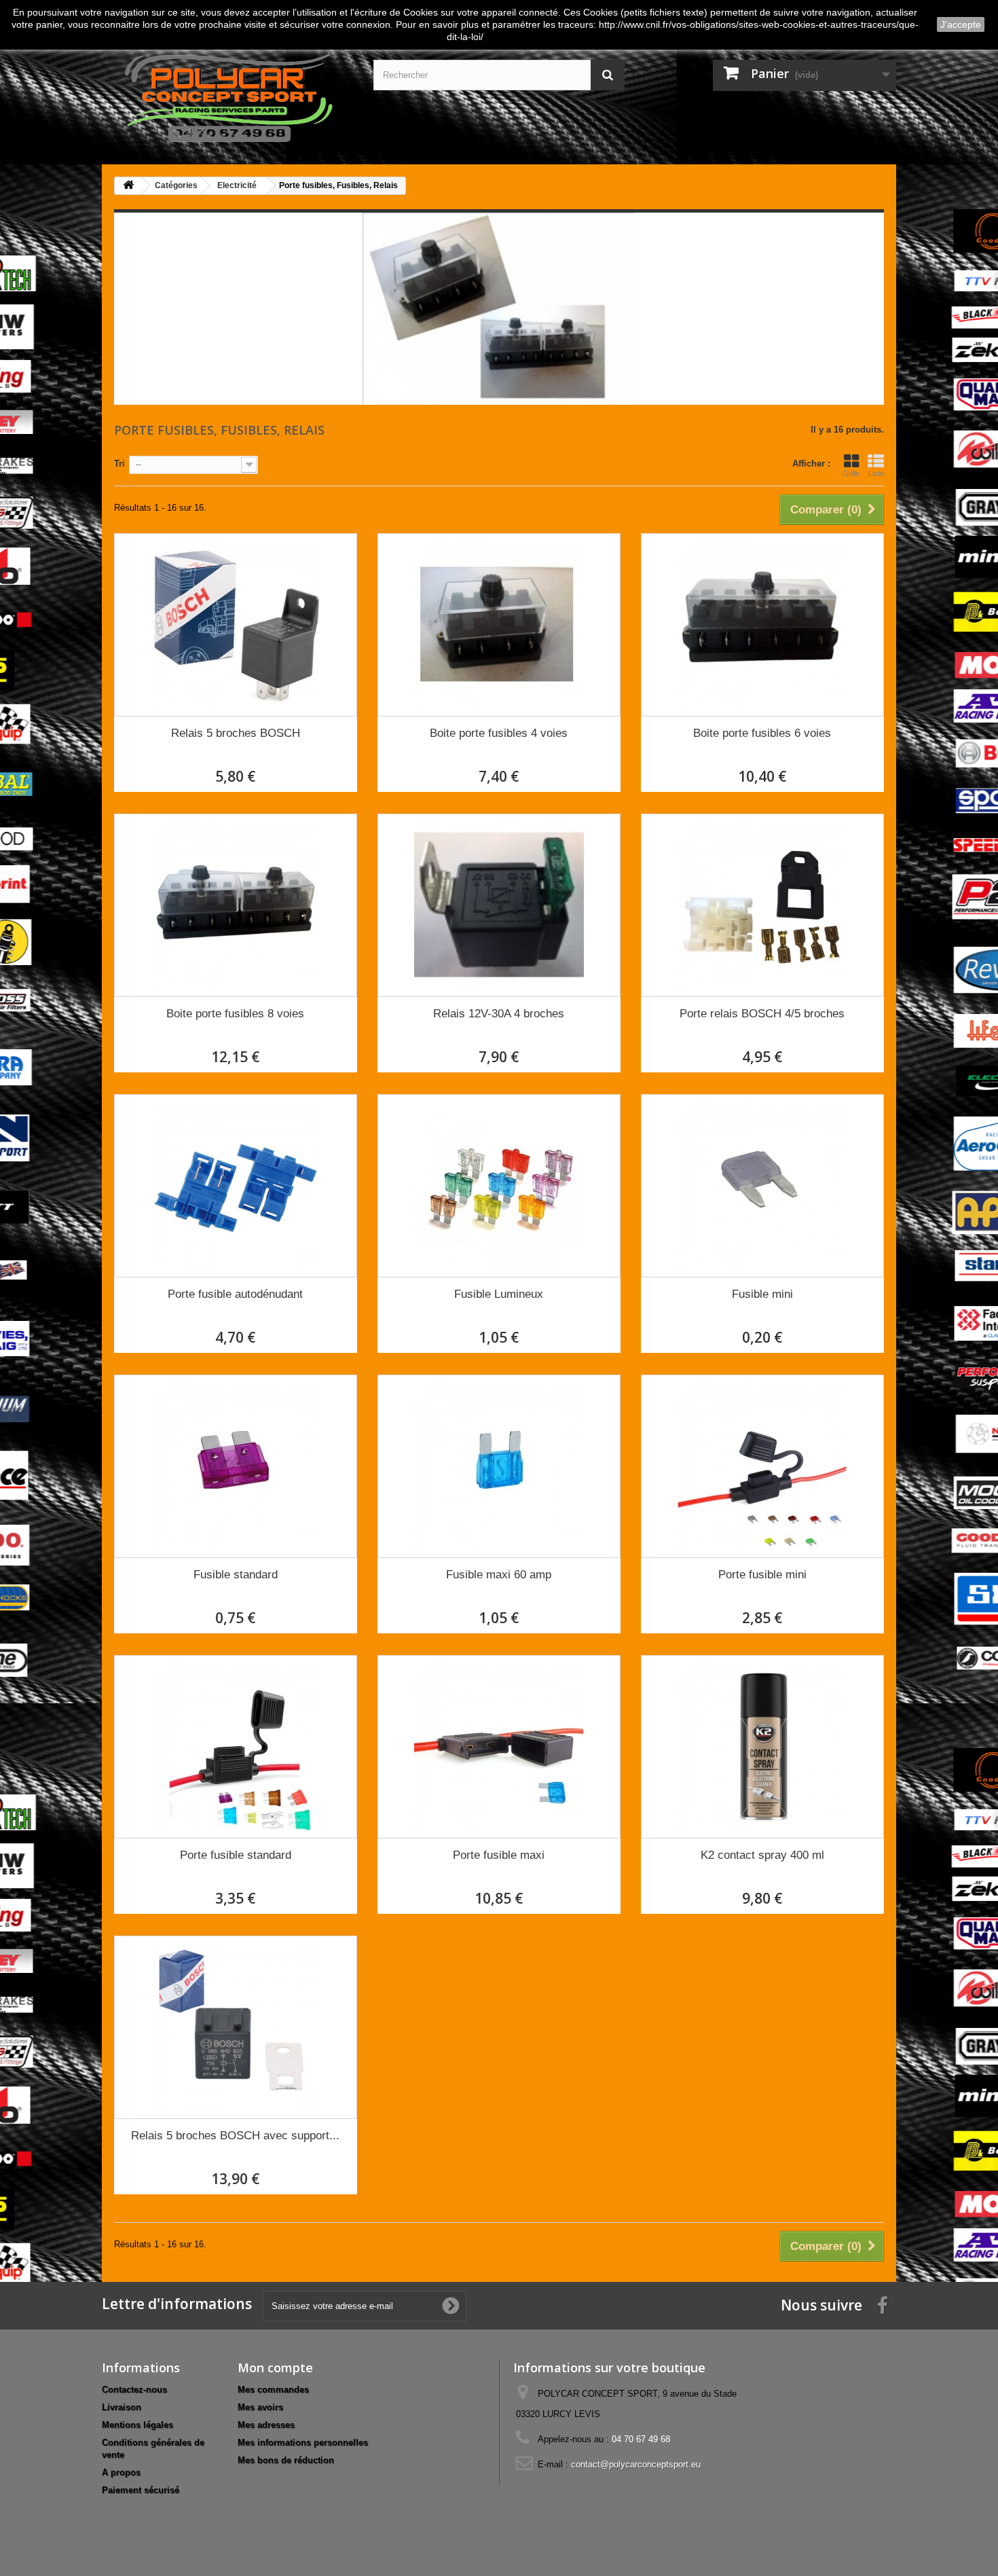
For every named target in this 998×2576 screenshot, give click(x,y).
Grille (851, 473)
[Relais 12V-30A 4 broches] (499, 905)
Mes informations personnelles (303, 2443)
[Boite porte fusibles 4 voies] (499, 625)
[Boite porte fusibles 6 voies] (762, 625)
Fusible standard (236, 1575)
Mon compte (275, 2368)
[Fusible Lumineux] (499, 1186)
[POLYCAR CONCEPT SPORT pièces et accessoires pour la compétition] (227, 95)
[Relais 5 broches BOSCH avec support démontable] (236, 2027)
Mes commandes (273, 2390)
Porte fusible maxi (499, 1855)
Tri (119, 464)
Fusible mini (762, 1294)
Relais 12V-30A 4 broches (499, 1014)
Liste (876, 473)
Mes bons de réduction (286, 2460)
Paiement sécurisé (141, 2490)
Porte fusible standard (236, 1855)
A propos (121, 2472)
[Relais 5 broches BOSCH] (236, 625)
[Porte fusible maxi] (499, 1747)
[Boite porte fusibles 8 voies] (236, 905)
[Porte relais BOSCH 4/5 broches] (762, 905)
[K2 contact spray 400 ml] (762, 1747)
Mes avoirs (260, 2407)
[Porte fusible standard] (236, 1747)
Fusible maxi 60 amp (499, 1575)
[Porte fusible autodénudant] (236, 1186)
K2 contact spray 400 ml (762, 1855)
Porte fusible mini (762, 1575)
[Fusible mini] (762, 1186)
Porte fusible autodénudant (235, 1294)
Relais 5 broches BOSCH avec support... (235, 2136)
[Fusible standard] (236, 1466)
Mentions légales (137, 2425)
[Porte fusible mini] (762, 1466)
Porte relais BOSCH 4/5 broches (762, 1014)
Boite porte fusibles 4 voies (499, 733)
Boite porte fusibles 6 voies (762, 733)
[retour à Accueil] (128, 186)
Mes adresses (266, 2425)
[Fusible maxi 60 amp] (499, 1466)
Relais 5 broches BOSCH (236, 733)
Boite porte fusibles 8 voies (235, 1014)
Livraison (122, 2407)
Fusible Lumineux (499, 1294)
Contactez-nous (134, 2390)
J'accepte (961, 24)
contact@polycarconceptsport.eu (636, 2464)
